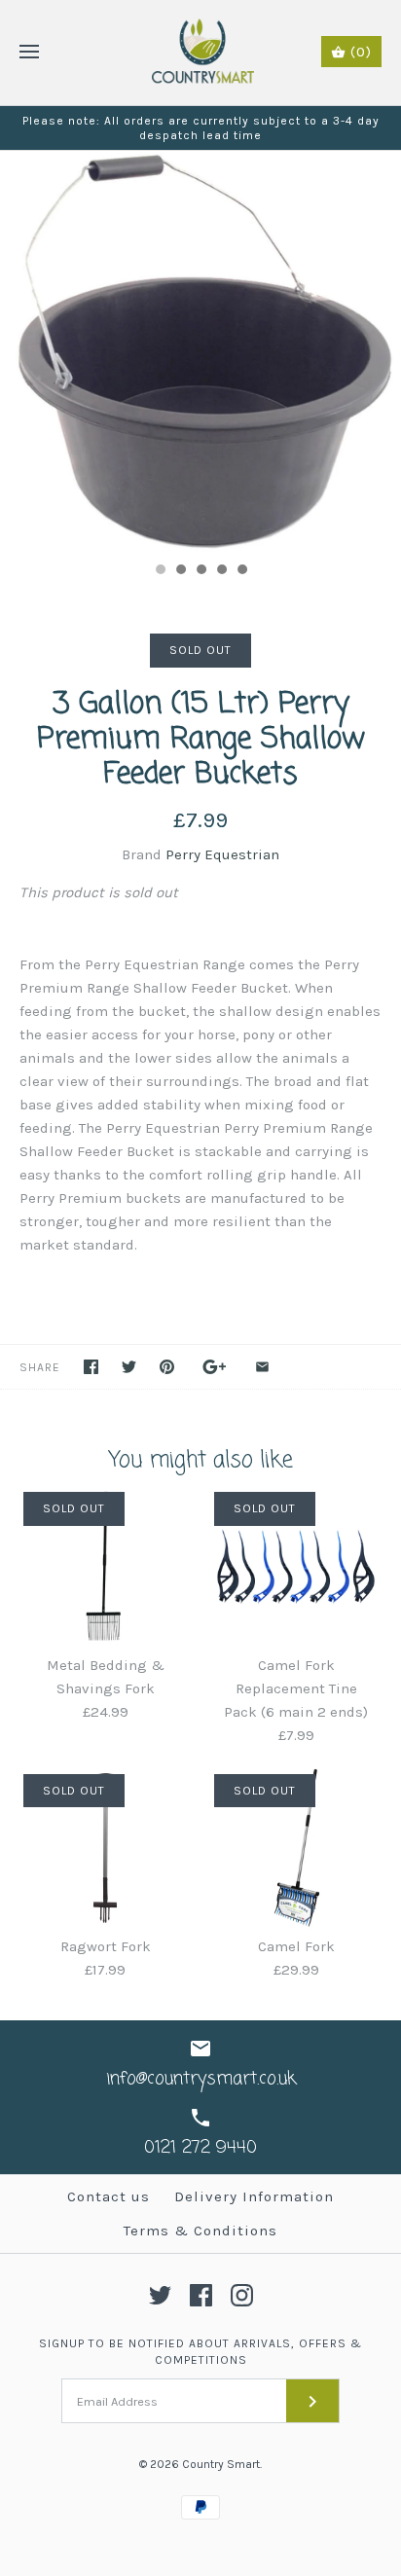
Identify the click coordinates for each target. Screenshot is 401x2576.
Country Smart (221, 2464)
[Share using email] (262, 1367)
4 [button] (221, 571)
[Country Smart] (201, 53)
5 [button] (241, 571)
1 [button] (160, 571)
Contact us (109, 2196)
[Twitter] (160, 2295)
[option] (200, 351)
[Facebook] (201, 2295)
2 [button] (180, 571)
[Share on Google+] (215, 1367)
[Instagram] (242, 2295)
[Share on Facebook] (91, 1367)
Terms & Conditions (200, 2231)
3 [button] (200, 571)
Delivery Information (254, 2196)
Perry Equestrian (222, 854)
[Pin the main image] (167, 1367)
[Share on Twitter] (129, 1367)
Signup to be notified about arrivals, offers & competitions (200, 2352)
